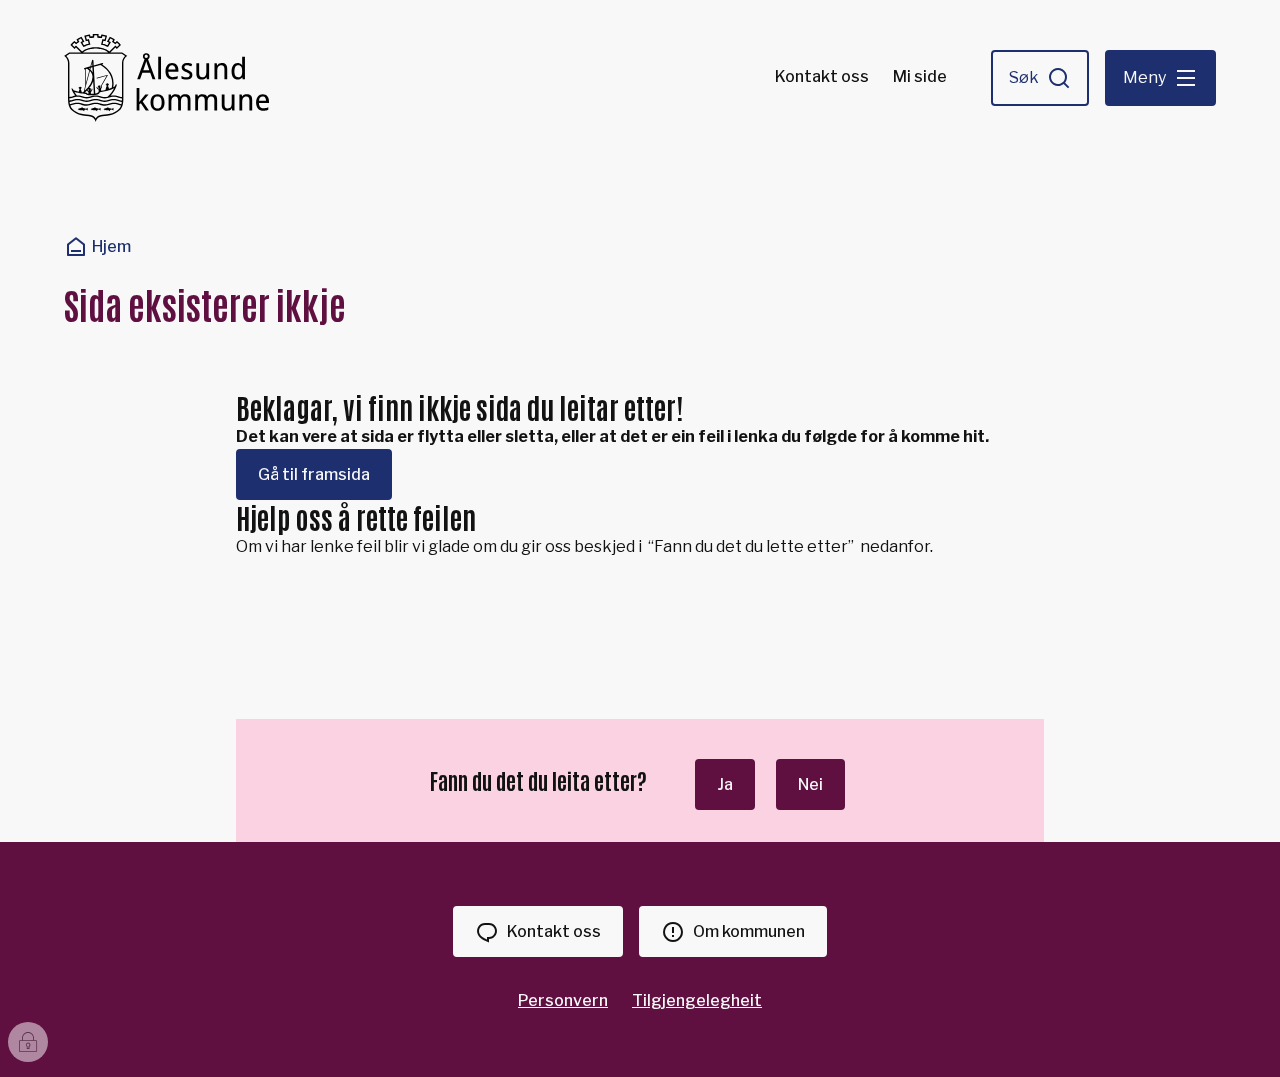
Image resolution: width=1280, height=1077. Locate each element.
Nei (810, 784)
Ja (725, 784)
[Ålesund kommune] (166, 78)
